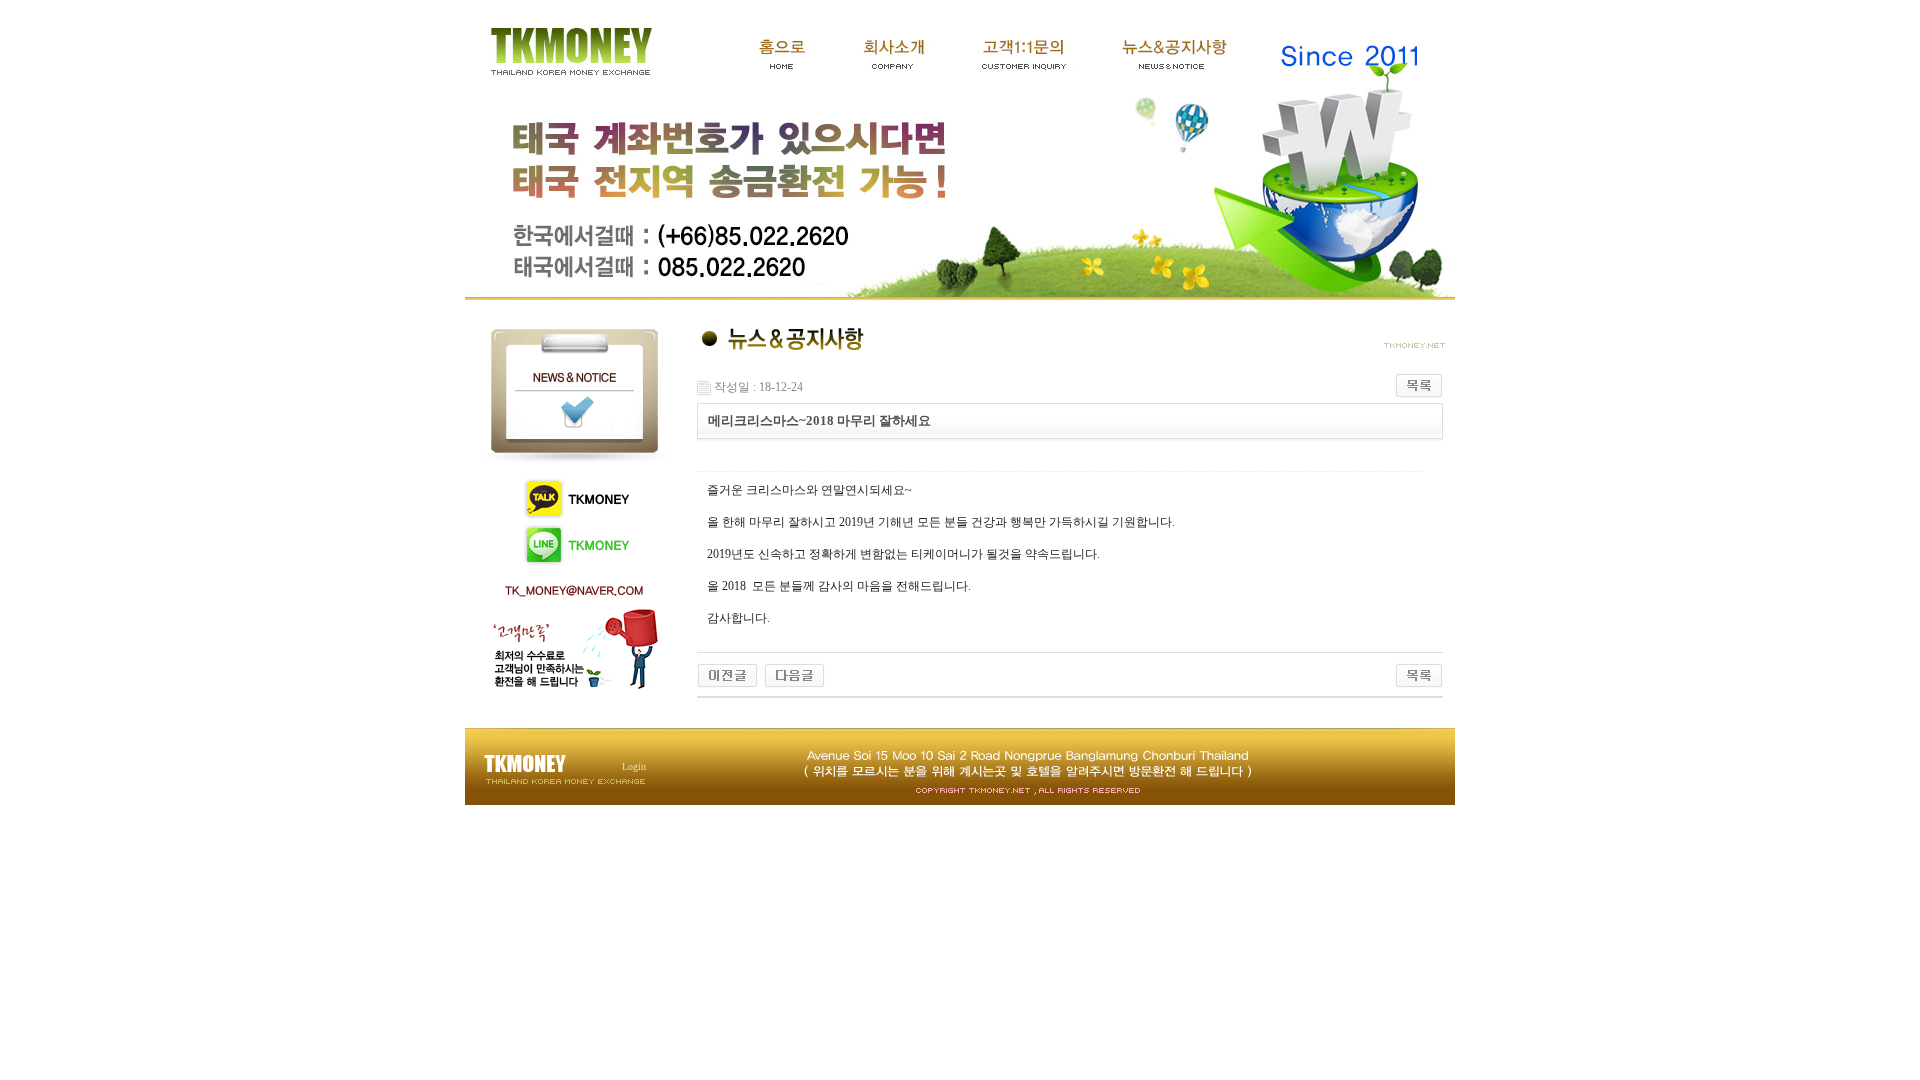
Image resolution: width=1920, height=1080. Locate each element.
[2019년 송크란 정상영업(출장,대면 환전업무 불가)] (727, 674)
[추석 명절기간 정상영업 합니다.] (794, 674)
